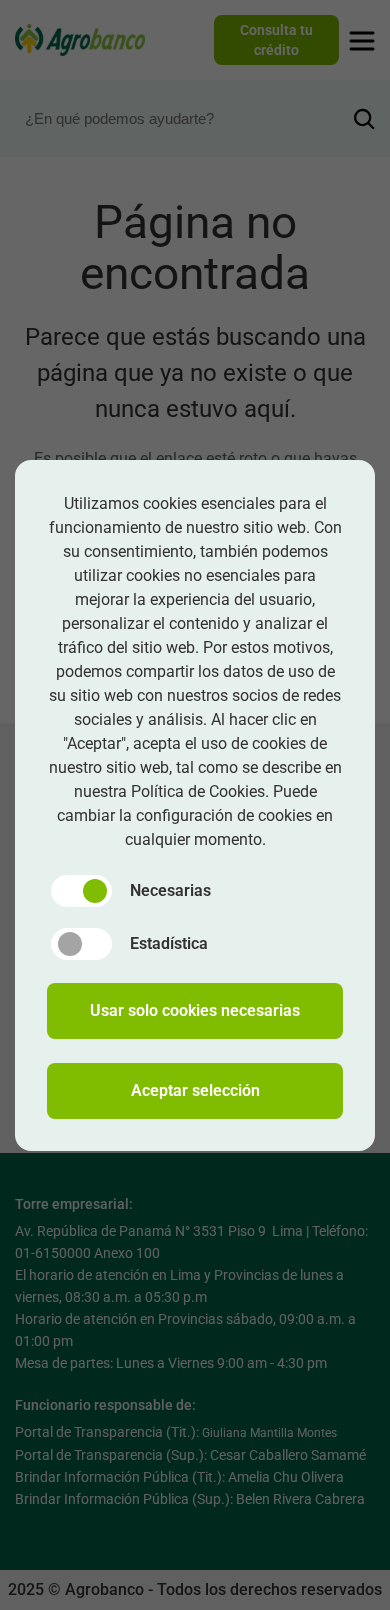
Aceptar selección (195, 1090)
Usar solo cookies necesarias (195, 1010)
